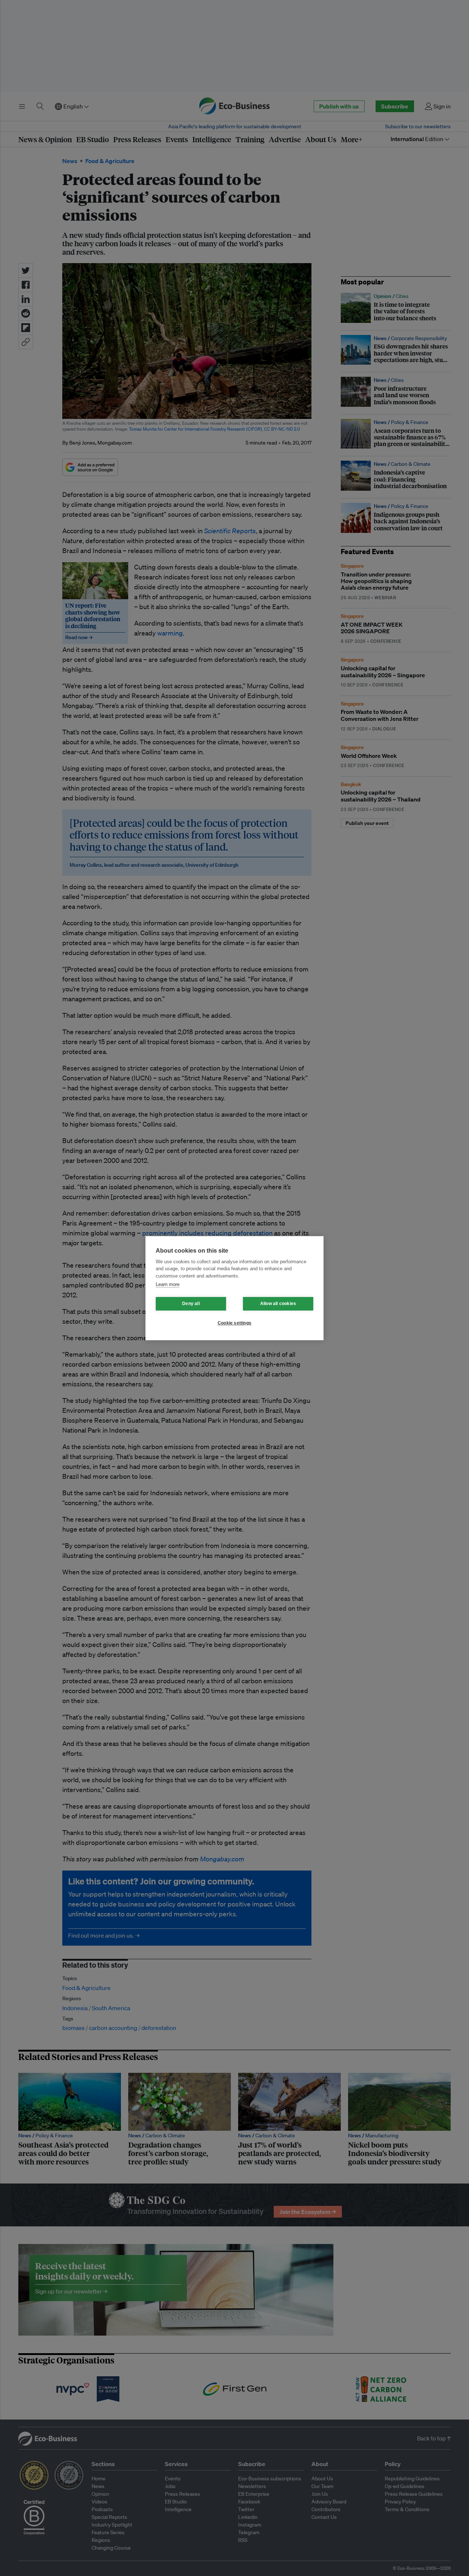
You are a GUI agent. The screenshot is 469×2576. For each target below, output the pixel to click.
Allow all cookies (278, 1304)
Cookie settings (234, 1323)
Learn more (168, 1284)
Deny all (191, 1304)
